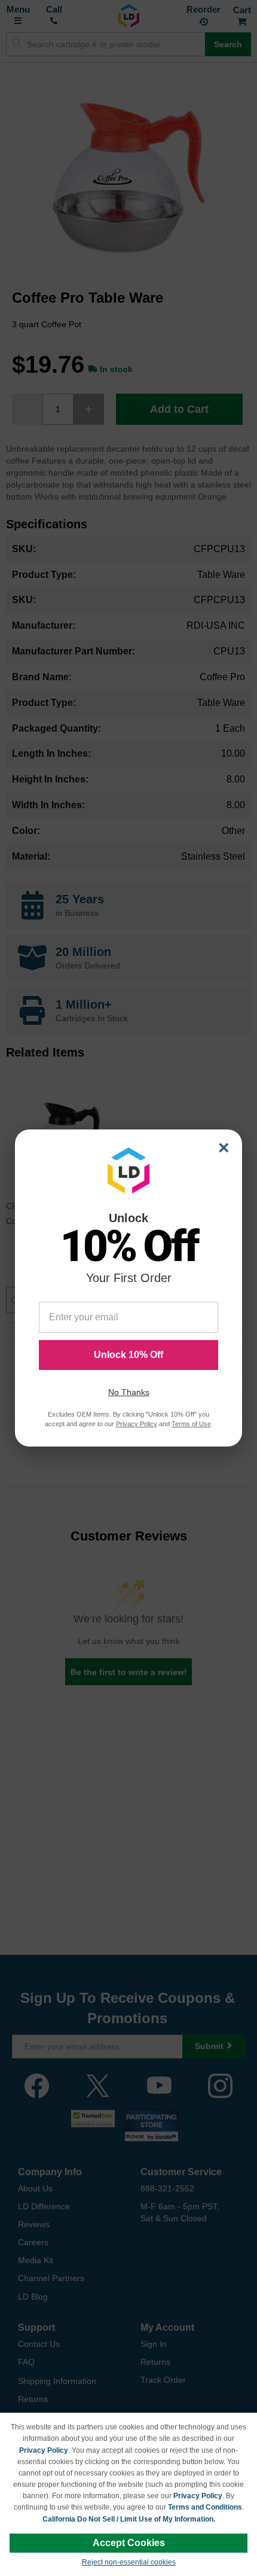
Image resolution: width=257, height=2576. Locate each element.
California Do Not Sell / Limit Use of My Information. (129, 2519)
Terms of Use (191, 1424)
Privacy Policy (44, 2450)
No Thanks (129, 1392)
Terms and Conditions (205, 2507)
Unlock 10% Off (128, 1355)
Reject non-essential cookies (129, 2562)
